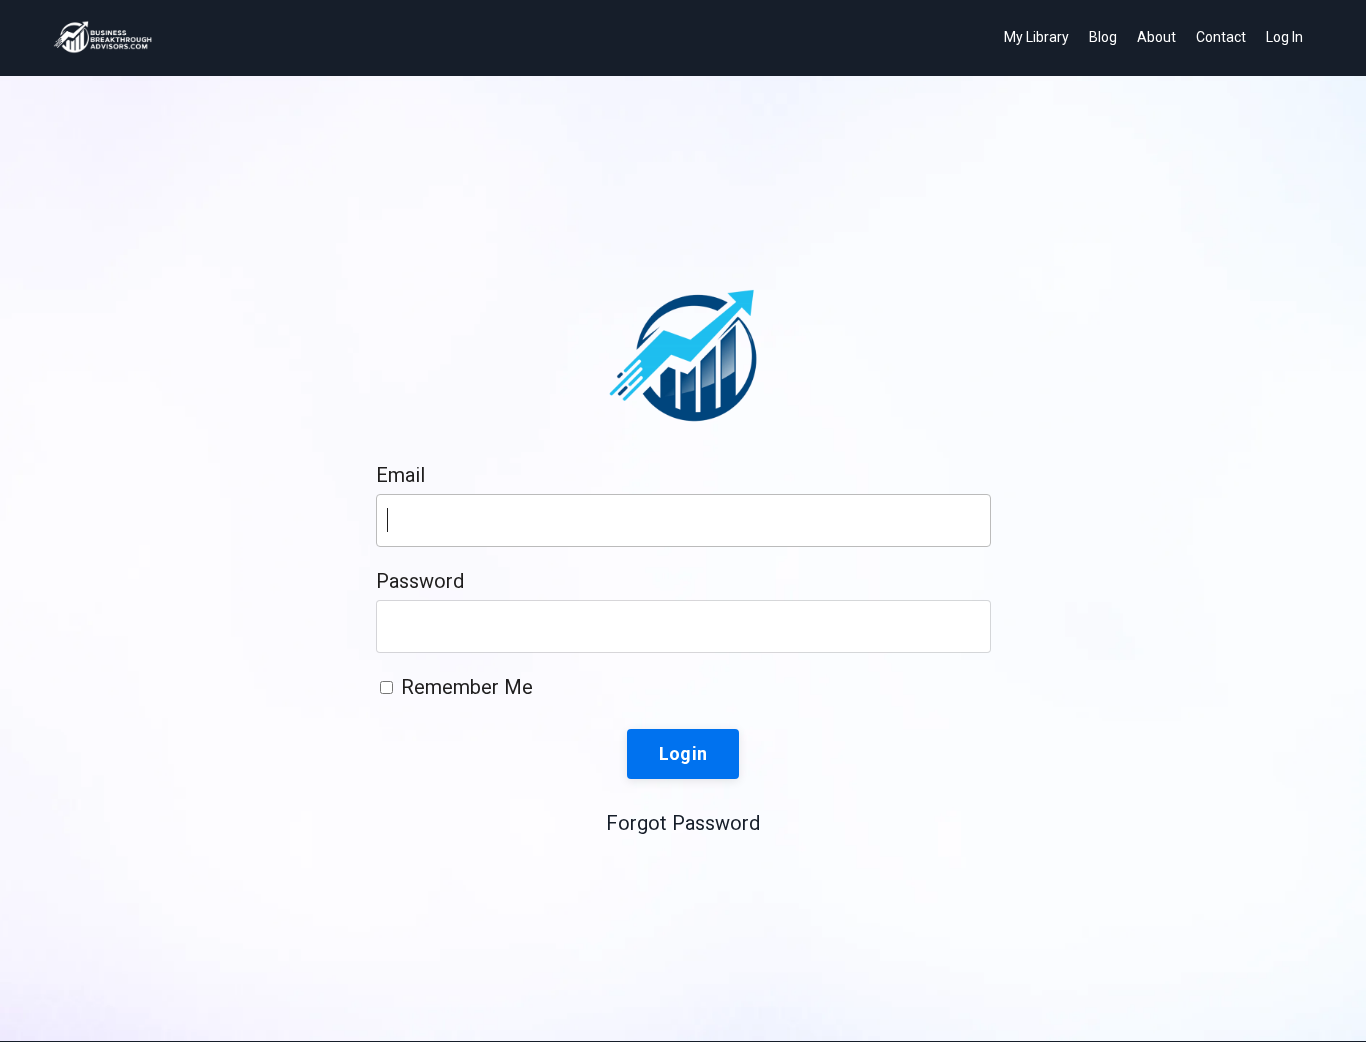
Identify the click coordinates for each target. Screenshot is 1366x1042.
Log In (1284, 37)
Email (400, 475)
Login (683, 753)
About (1156, 37)
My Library (1036, 37)
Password (420, 581)
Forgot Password (683, 823)
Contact (1221, 37)
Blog (1103, 37)
